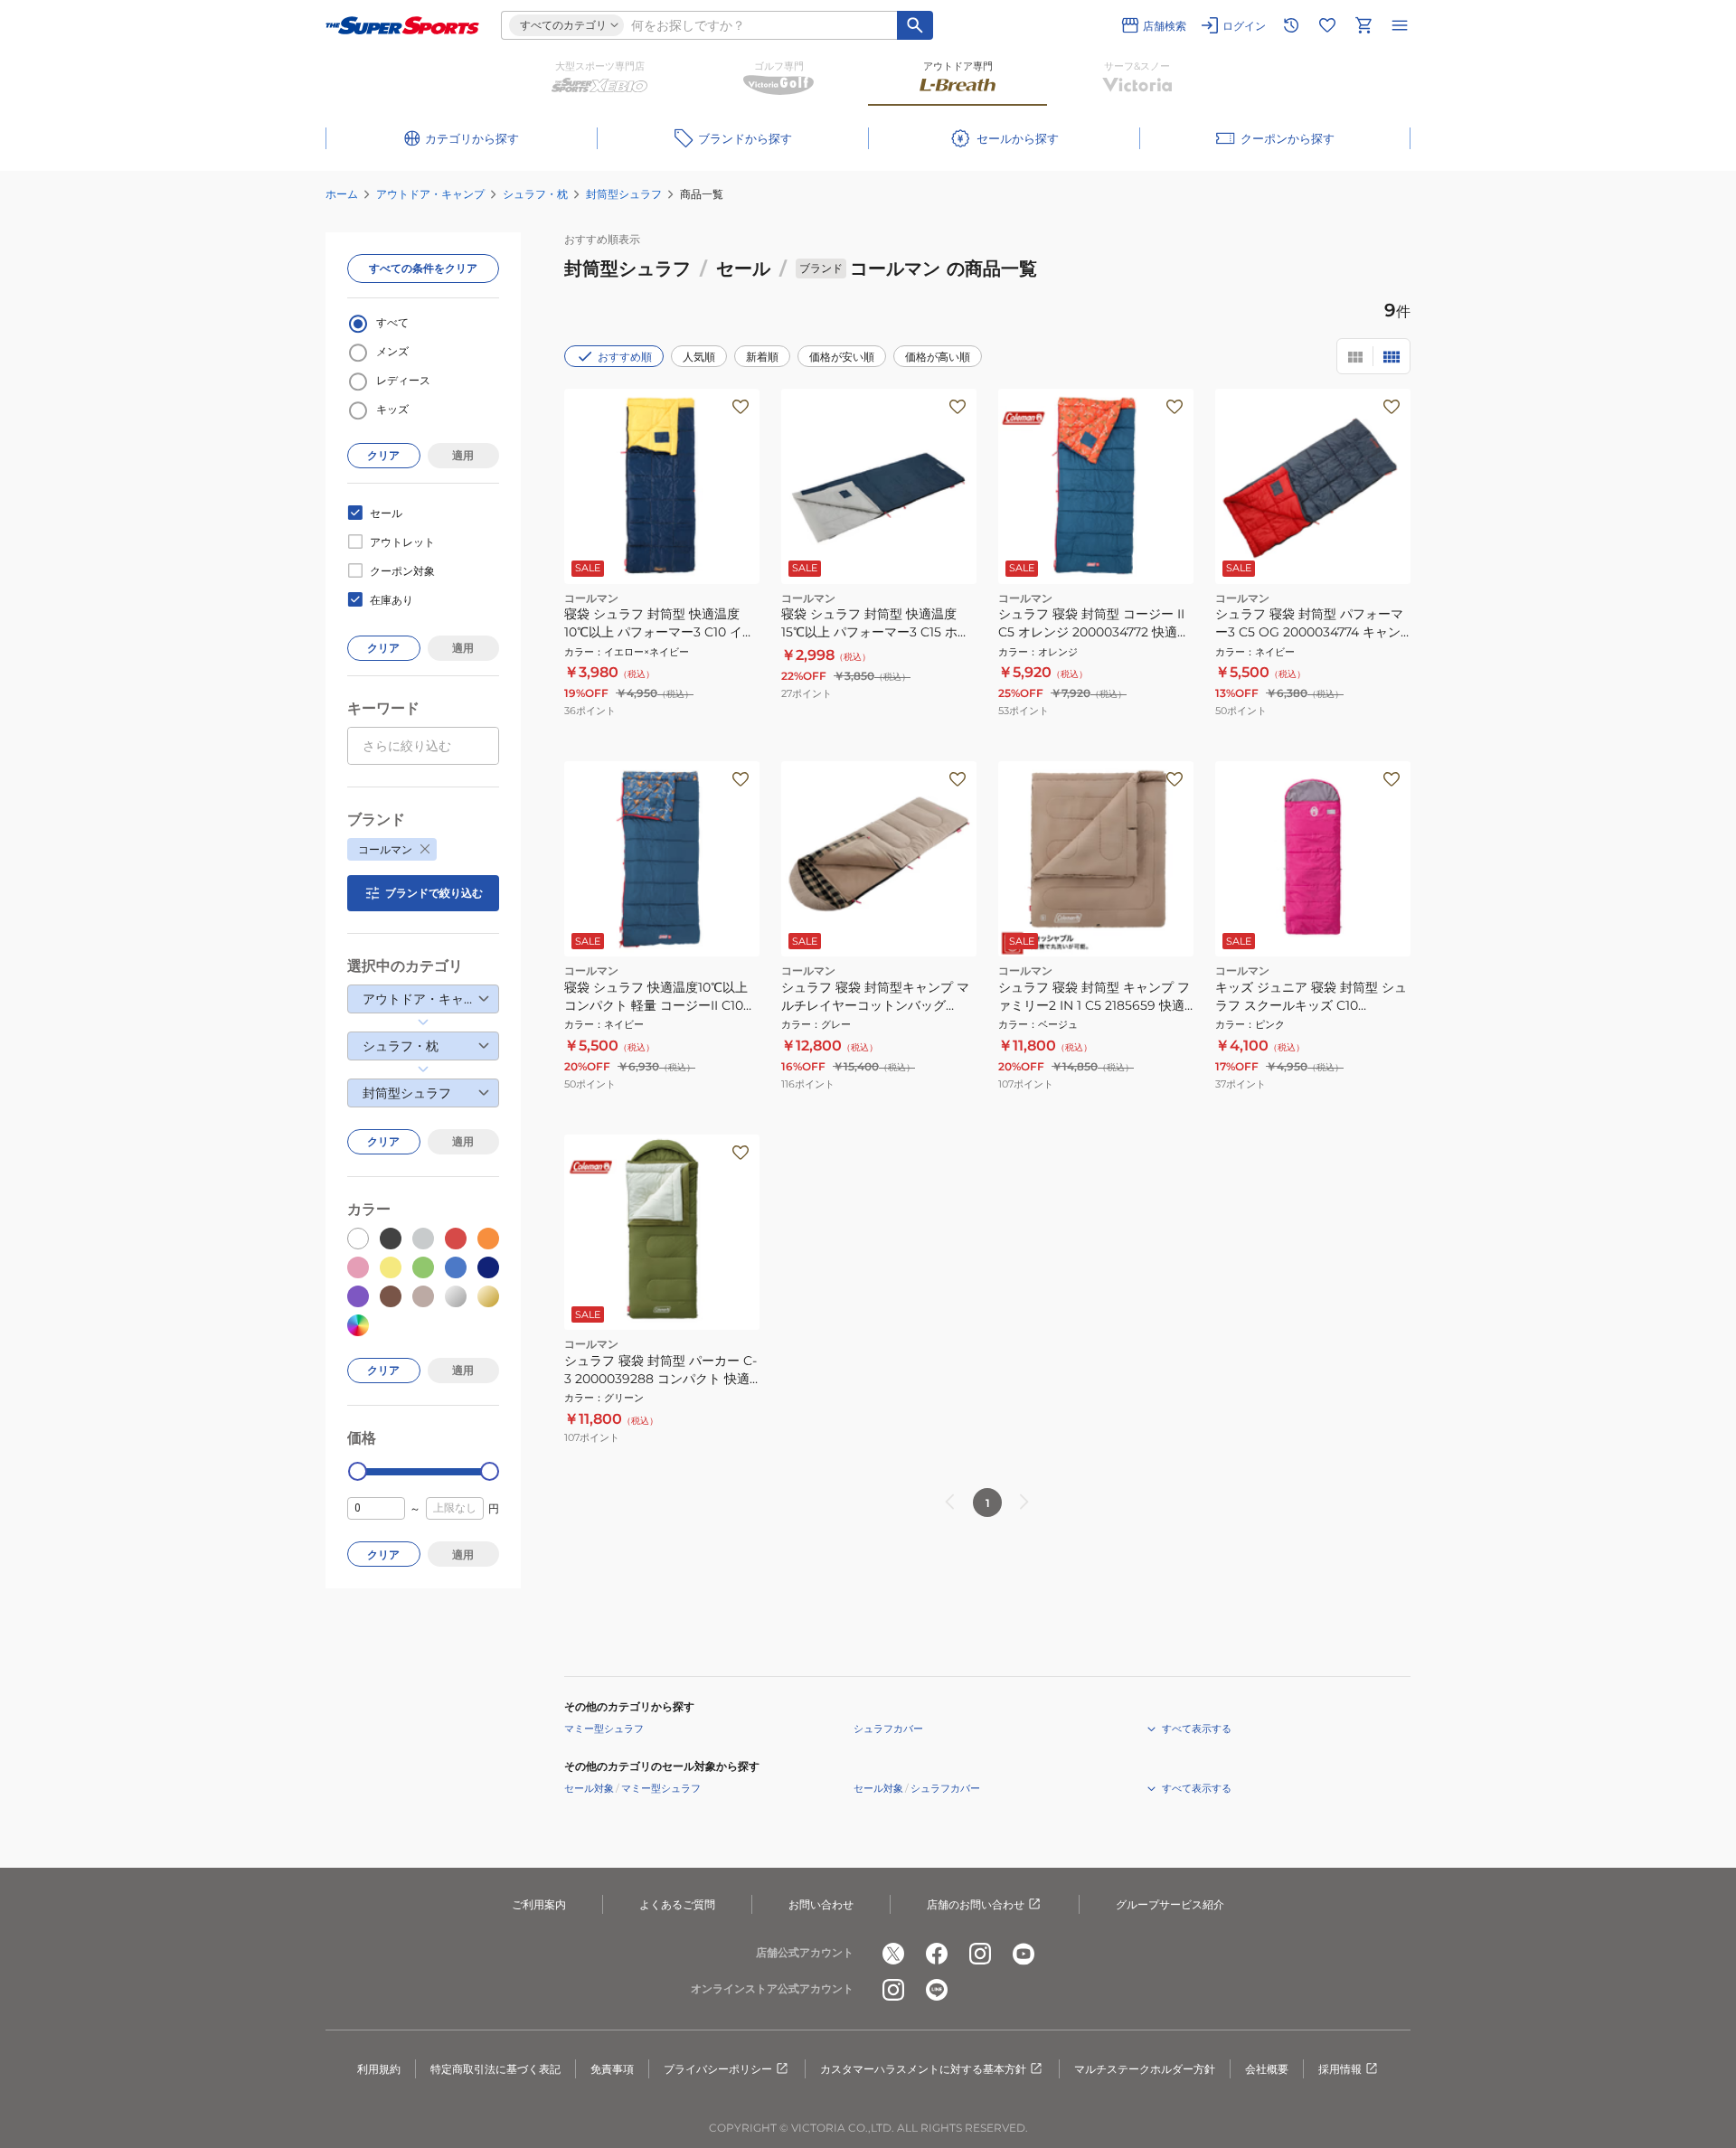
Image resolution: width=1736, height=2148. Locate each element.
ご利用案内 (539, 1904)
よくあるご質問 (677, 1904)
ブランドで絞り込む (434, 893)
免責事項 (612, 2069)
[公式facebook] (937, 1954)
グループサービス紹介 (1170, 1904)
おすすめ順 (625, 357)
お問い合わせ (821, 1904)
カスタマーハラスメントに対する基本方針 (923, 2069)
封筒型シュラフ (624, 194)
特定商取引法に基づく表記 (495, 2069)
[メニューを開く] (1400, 25)
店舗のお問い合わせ (976, 1904)
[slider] (358, 1471)
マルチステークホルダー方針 (1145, 2069)
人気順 (699, 357)
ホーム (342, 194)
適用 (463, 455)
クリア (383, 455)
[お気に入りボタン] (741, 407)
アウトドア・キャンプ (430, 194)
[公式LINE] (937, 1990)
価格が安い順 (842, 357)
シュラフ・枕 (535, 194)
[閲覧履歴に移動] (1291, 25)
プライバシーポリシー (718, 2069)
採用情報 (1340, 2069)
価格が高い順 (938, 357)
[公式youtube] (1024, 1954)
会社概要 (1267, 2069)
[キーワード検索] (915, 25)
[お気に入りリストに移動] (1327, 25)
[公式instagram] (980, 1954)
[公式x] (893, 1954)
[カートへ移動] (1363, 25)
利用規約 (379, 2069)
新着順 (762, 357)
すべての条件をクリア (423, 268)
